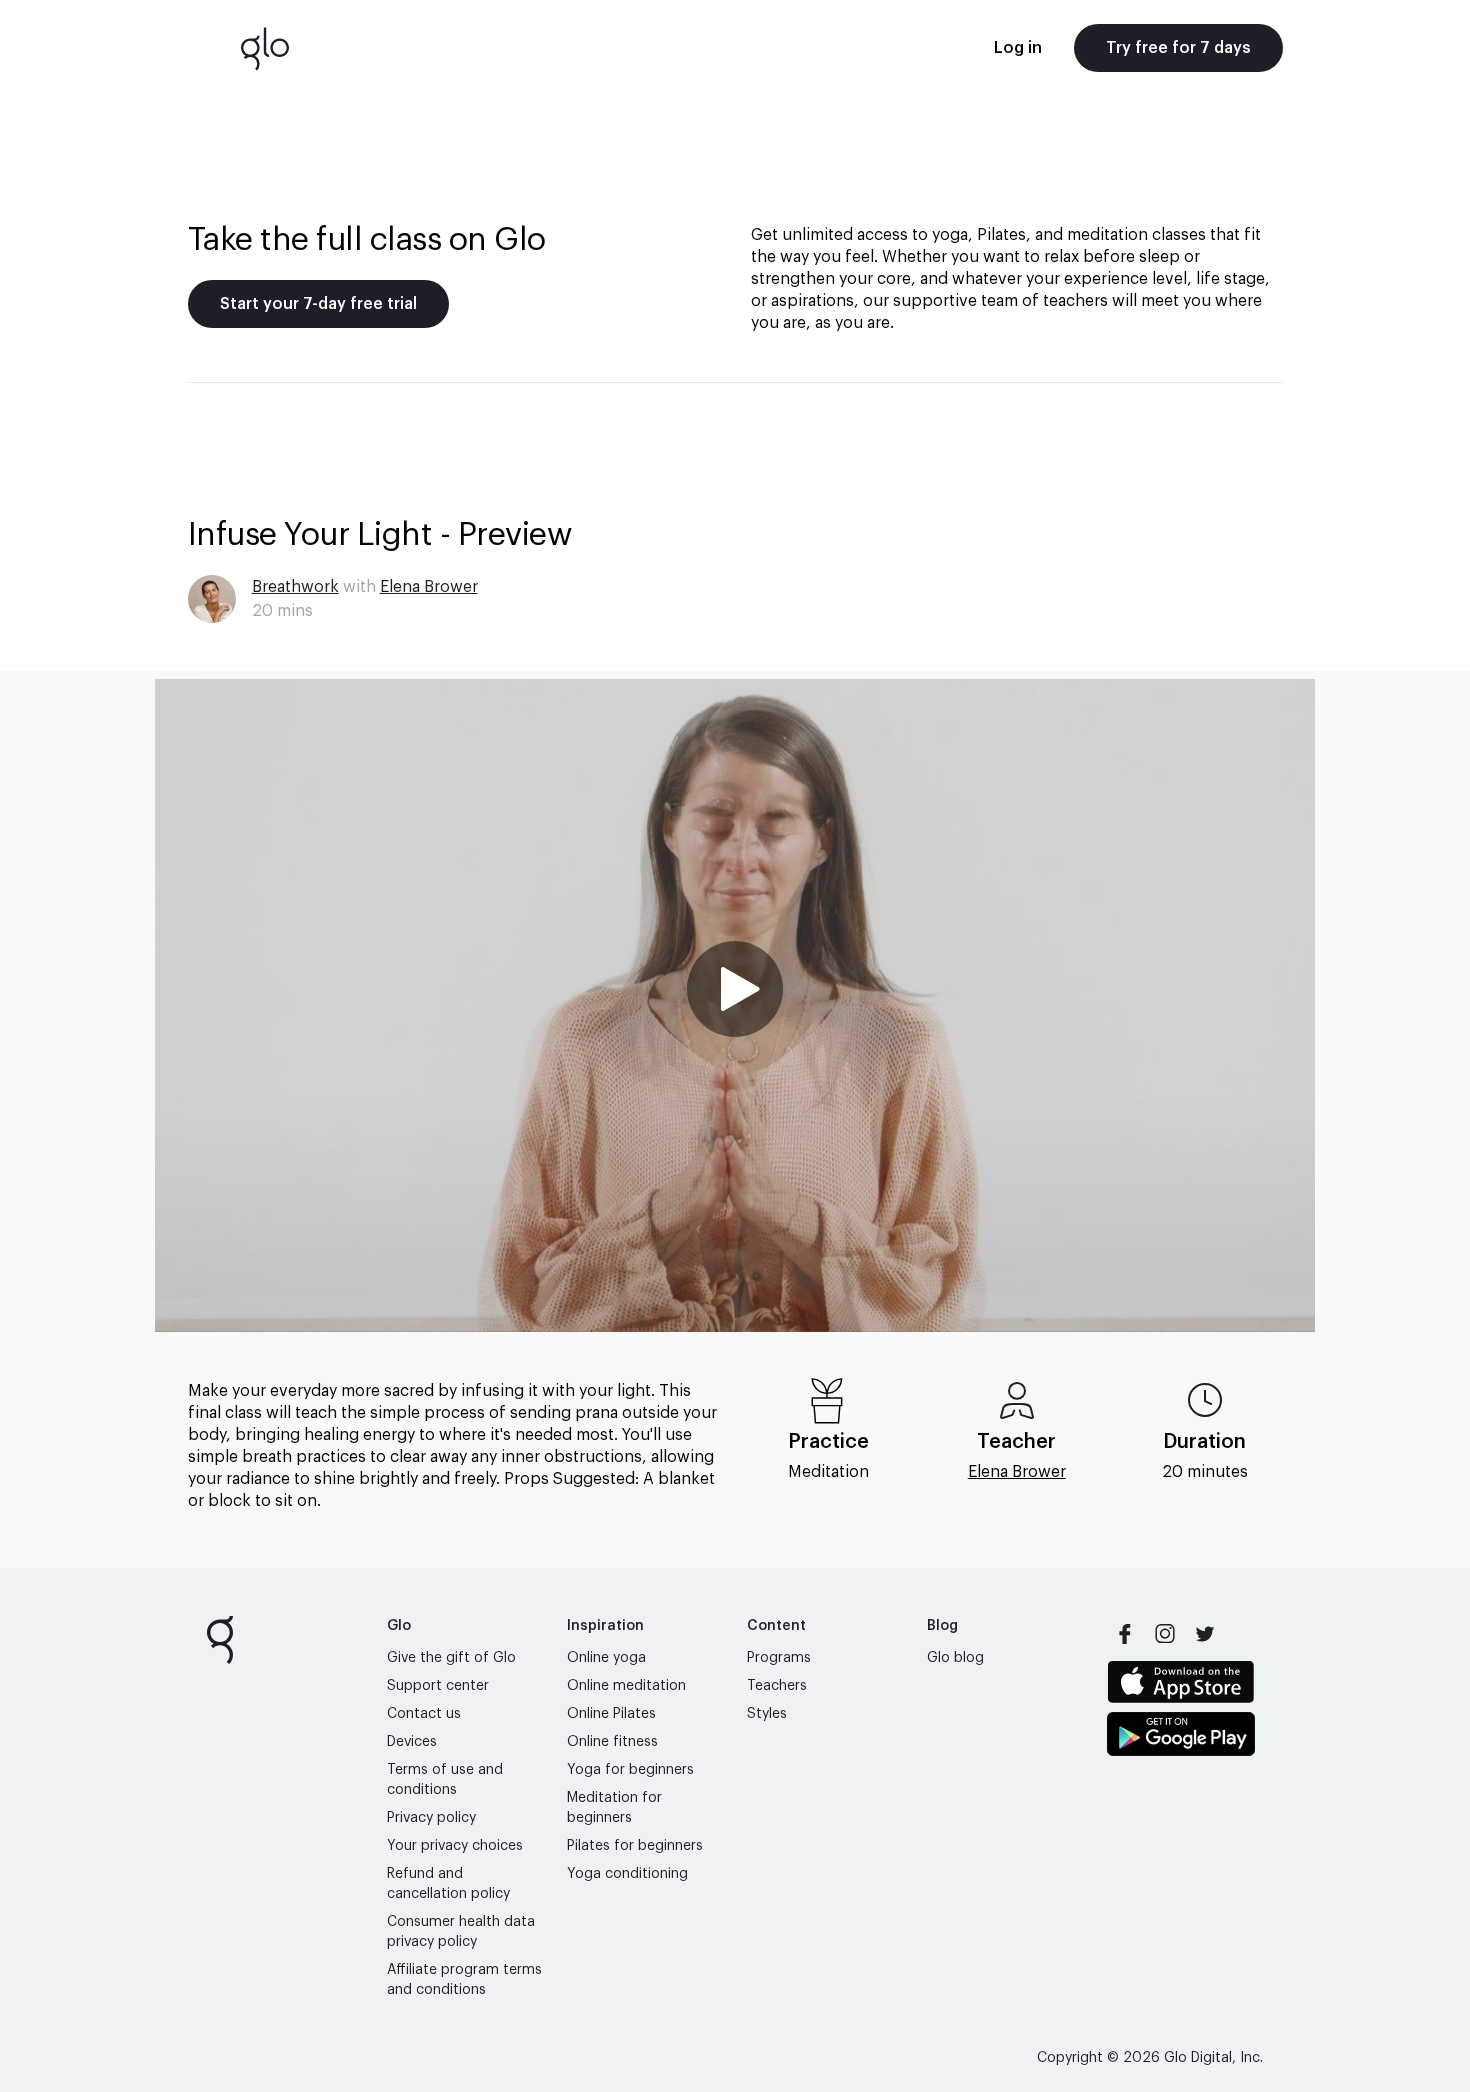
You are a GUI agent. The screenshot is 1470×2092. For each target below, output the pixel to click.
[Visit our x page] (1205, 1634)
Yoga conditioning (627, 1874)
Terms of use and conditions (445, 1780)
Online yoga (606, 1658)
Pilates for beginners (635, 1846)
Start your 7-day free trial (318, 304)
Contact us (424, 1714)
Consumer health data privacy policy (461, 1932)
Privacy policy (431, 1818)
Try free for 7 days (1178, 48)
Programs (779, 1658)
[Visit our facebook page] (1125, 1634)
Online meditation (626, 1686)
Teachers (777, 1686)
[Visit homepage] (265, 48)
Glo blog (955, 1658)
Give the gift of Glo (451, 1658)
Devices (412, 1742)
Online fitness (612, 1742)
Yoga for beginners (630, 1770)
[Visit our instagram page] (1165, 1634)
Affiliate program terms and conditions (464, 1980)
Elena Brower (429, 587)
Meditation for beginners (614, 1808)
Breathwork (295, 587)
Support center (438, 1686)
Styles (767, 1714)
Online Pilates (611, 1714)
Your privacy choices (455, 1846)
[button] (735, 1005)
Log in (1018, 48)
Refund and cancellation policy (448, 1884)
